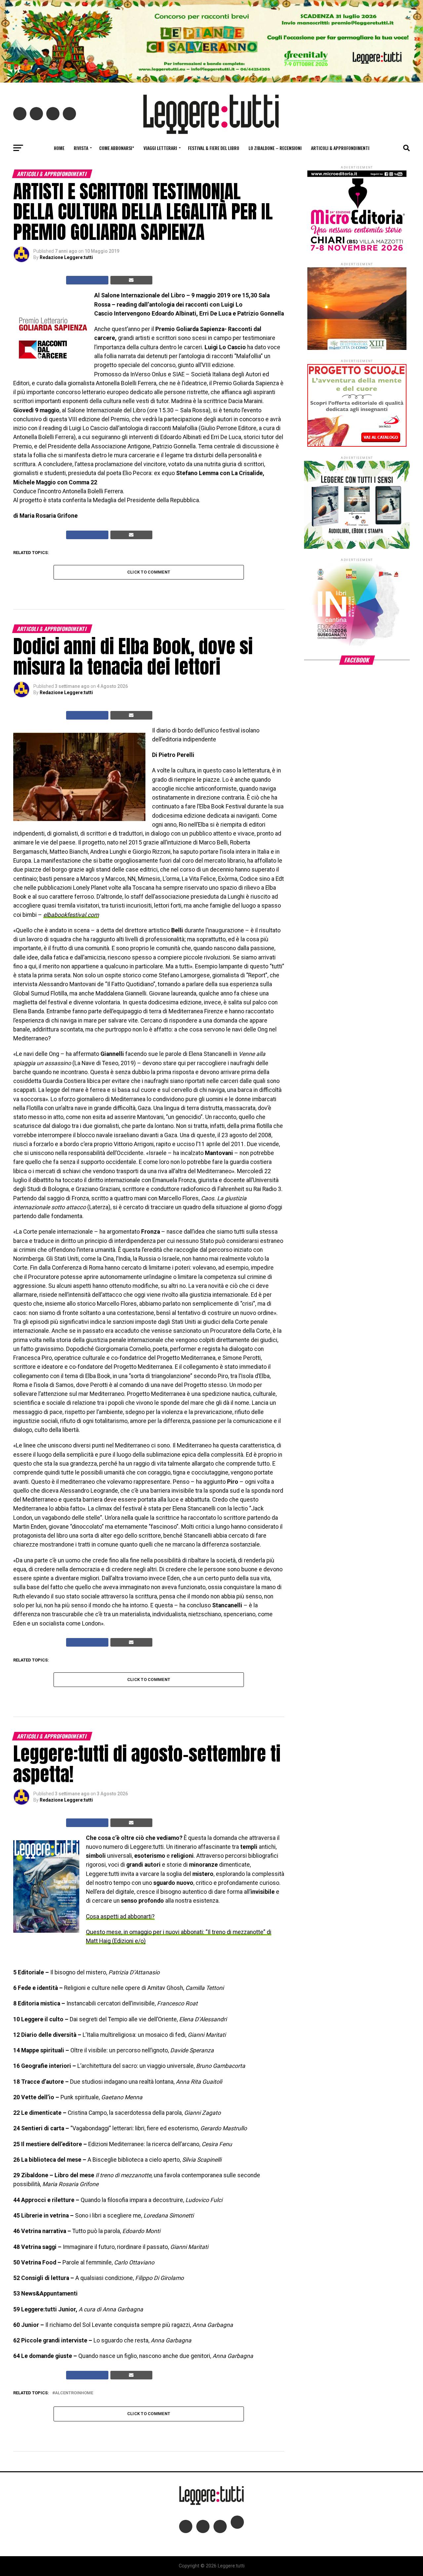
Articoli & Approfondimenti (340, 148)
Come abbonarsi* (117, 148)
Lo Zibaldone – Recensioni (275, 148)
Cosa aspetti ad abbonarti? (120, 1917)
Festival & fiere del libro (214, 148)
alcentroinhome (74, 2393)
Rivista (81, 148)
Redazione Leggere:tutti (66, 257)
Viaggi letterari (160, 148)
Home (59, 148)
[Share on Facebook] (87, 280)
